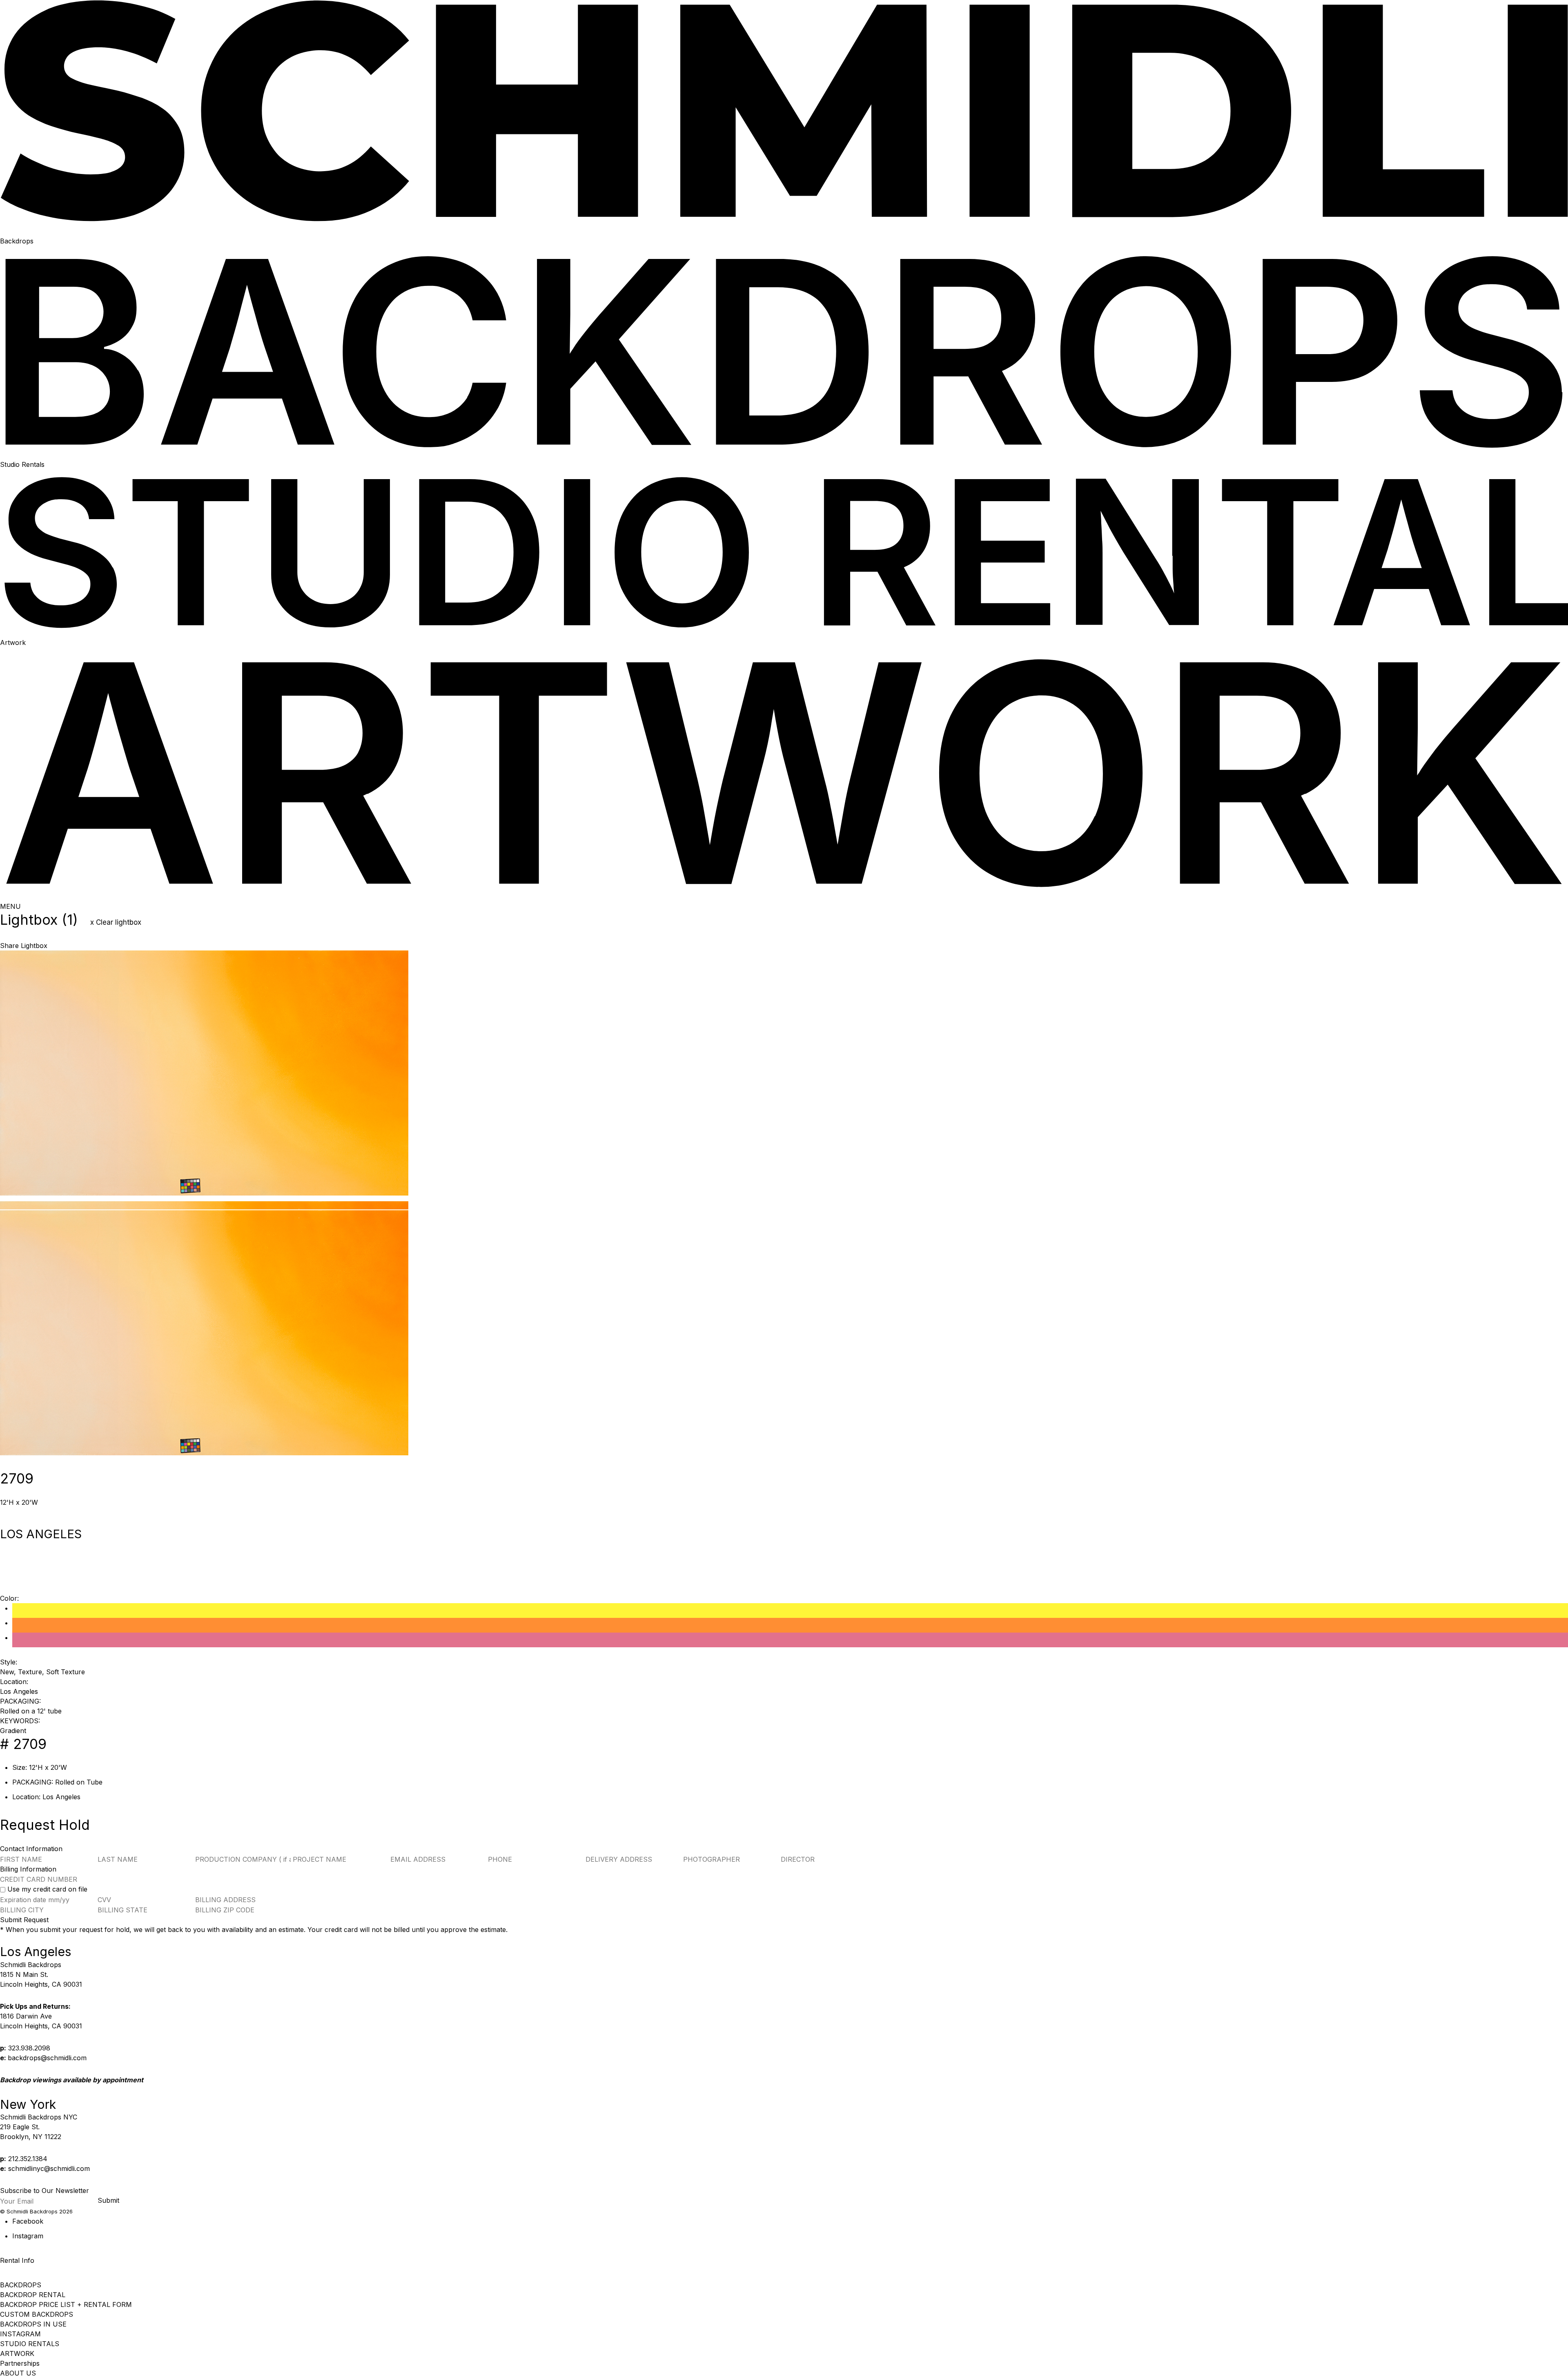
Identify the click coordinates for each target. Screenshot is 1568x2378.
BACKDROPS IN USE (33, 2324)
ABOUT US (18, 2373)
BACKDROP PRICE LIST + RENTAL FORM (66, 2304)
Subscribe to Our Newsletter (45, 2191)
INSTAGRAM (20, 2334)
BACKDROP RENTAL (33, 2295)
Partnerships (20, 2363)
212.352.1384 (28, 2159)
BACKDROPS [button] (21, 2285)
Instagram (28, 2236)
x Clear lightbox (116, 922)
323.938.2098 (29, 2048)
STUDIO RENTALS (30, 2344)
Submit (108, 2200)
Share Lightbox (24, 946)
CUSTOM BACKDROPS (37, 2314)
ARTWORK (17, 2353)
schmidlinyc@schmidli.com (49, 2168)
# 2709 (23, 1744)
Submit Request (24, 1920)
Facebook (28, 2221)
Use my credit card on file (47, 1889)
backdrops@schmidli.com (47, 2058)
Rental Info (17, 2260)
